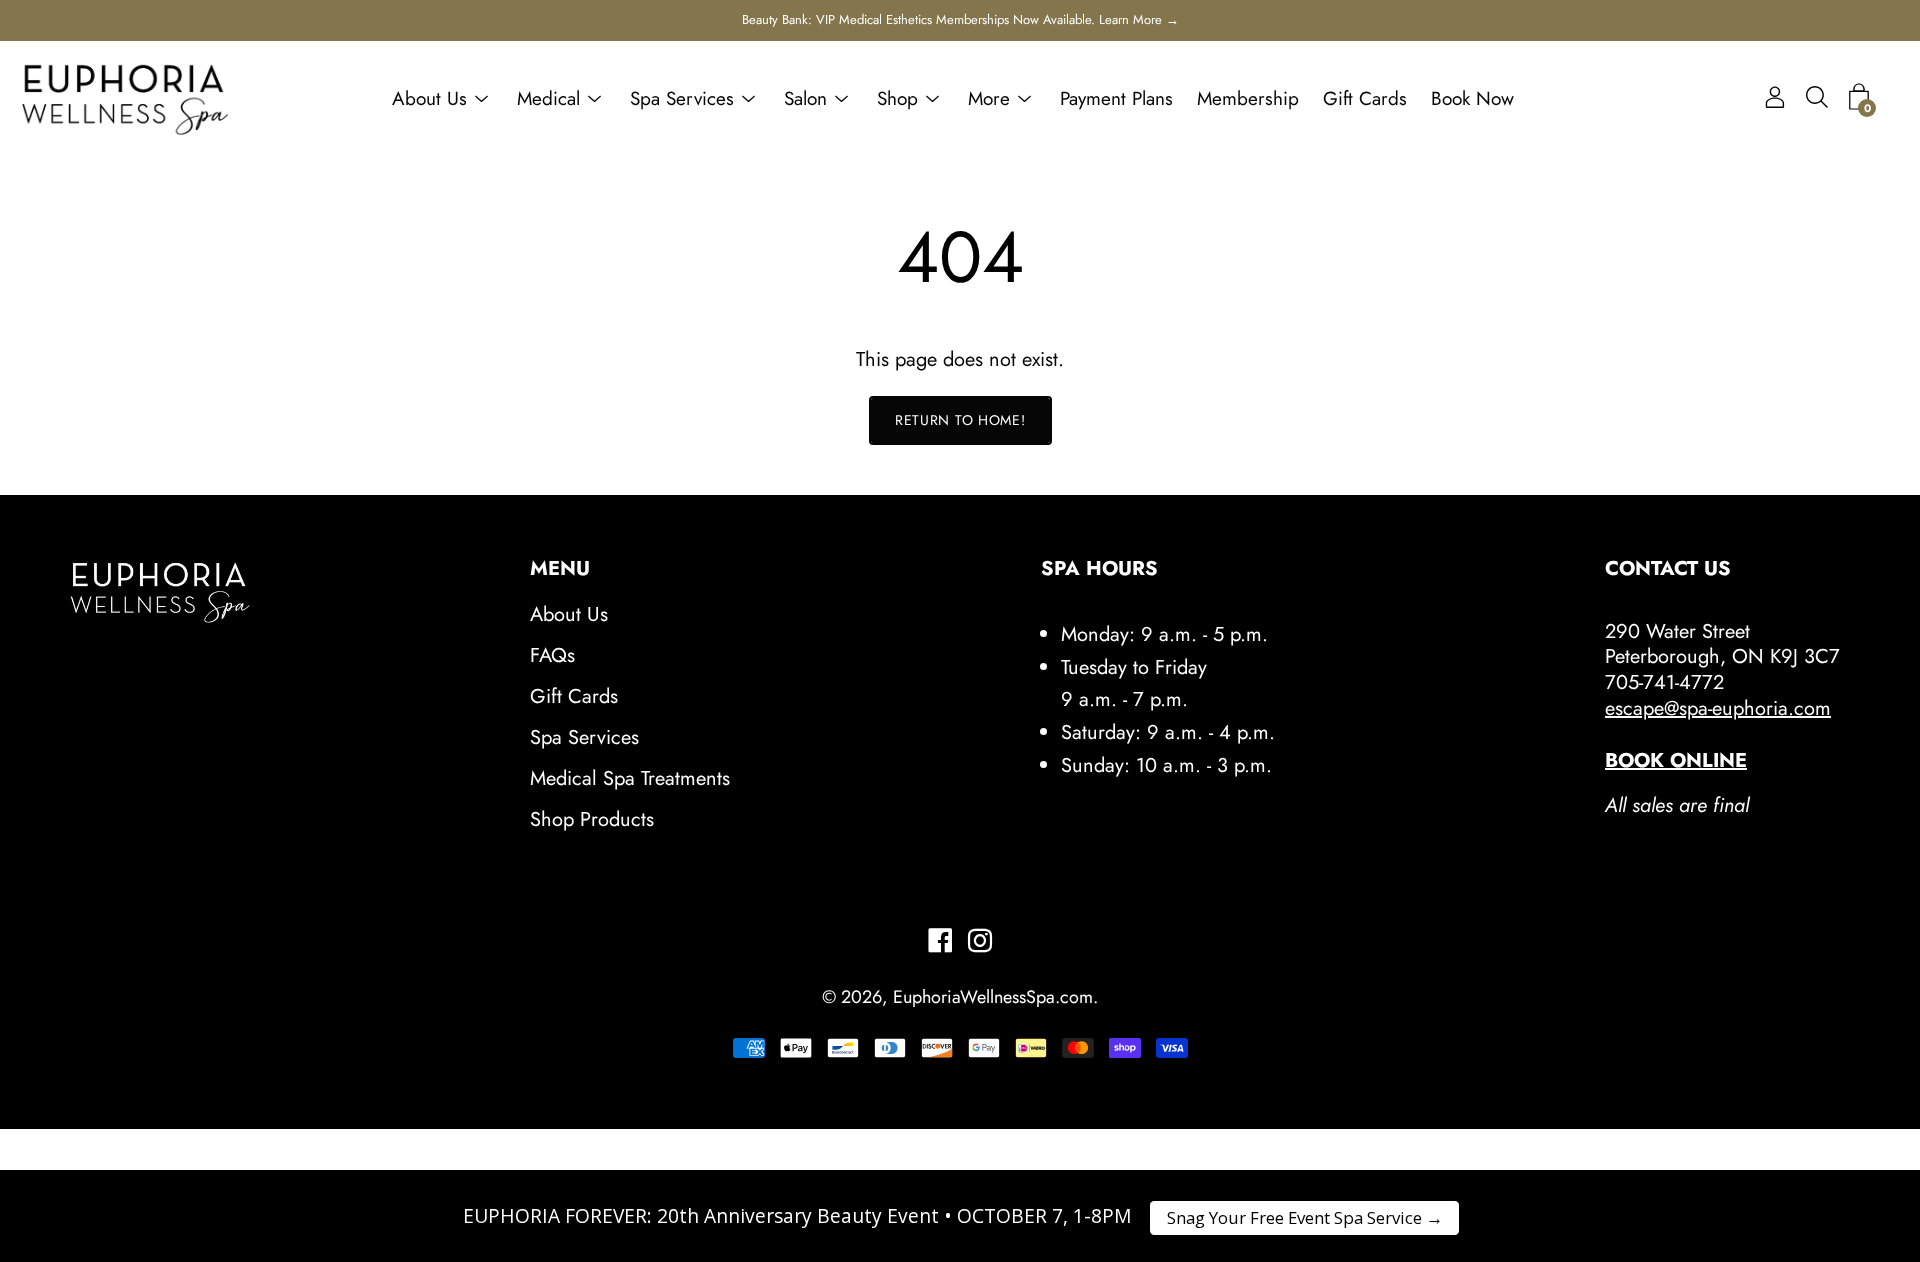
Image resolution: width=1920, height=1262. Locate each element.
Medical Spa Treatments (630, 778)
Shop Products (592, 819)
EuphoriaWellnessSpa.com (993, 997)
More (989, 98)
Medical (548, 98)
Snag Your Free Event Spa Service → (1305, 1217)
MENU (560, 569)
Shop (897, 98)
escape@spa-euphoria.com (1718, 708)
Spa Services (682, 98)
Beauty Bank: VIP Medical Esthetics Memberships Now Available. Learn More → (960, 19)
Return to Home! (960, 420)
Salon (805, 98)
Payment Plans (1116, 98)
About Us (429, 98)
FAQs (552, 655)
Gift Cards (1365, 98)
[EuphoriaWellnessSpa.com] (125, 99)
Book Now (1472, 98)
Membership (1248, 98)
